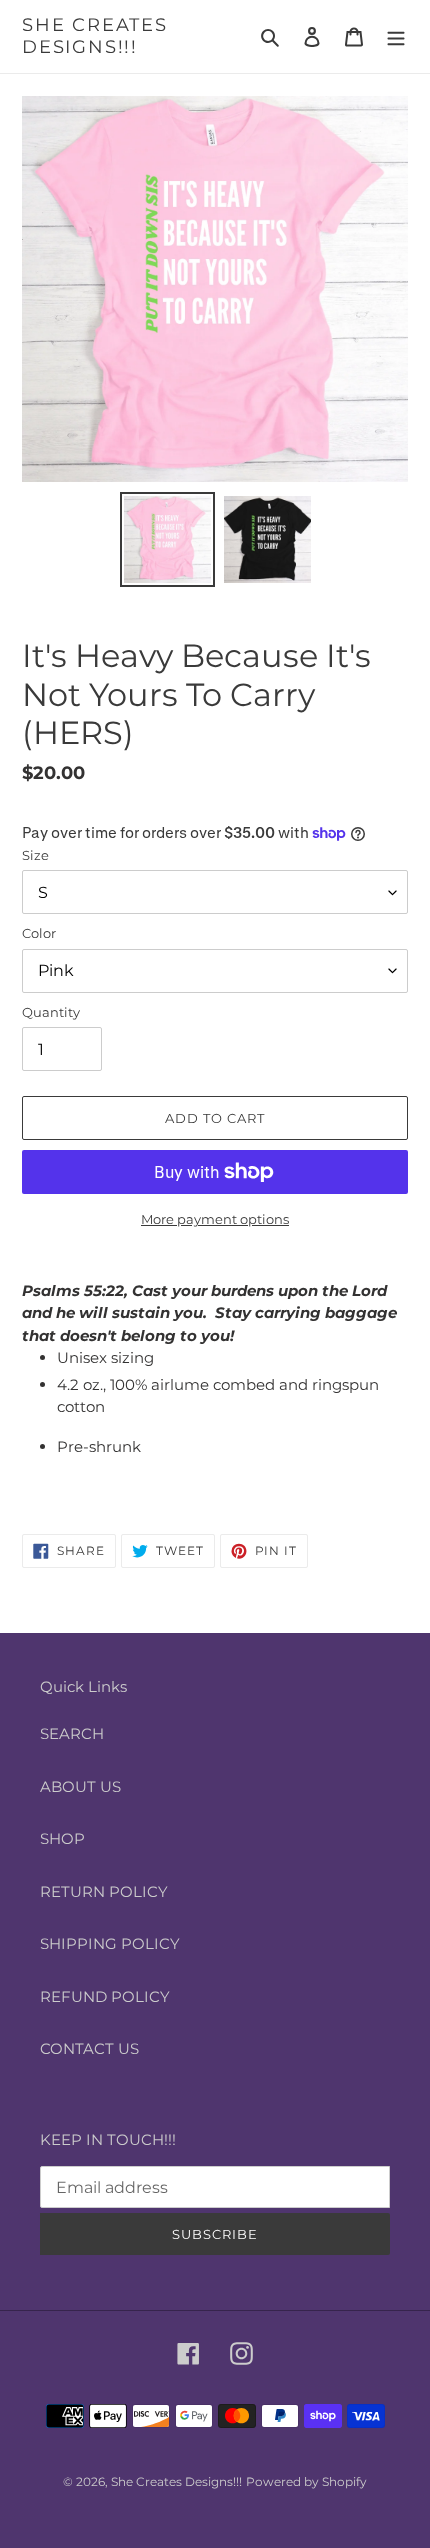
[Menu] (396, 36)
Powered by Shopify (306, 2481)
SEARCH (72, 1733)
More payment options (215, 1219)
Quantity (51, 1012)
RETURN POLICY (104, 1891)
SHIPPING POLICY (110, 1943)
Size (35, 855)
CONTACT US (89, 2048)
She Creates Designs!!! (95, 36)
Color (39, 933)
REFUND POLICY (105, 1996)
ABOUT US (80, 1786)
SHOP (62, 1838)
